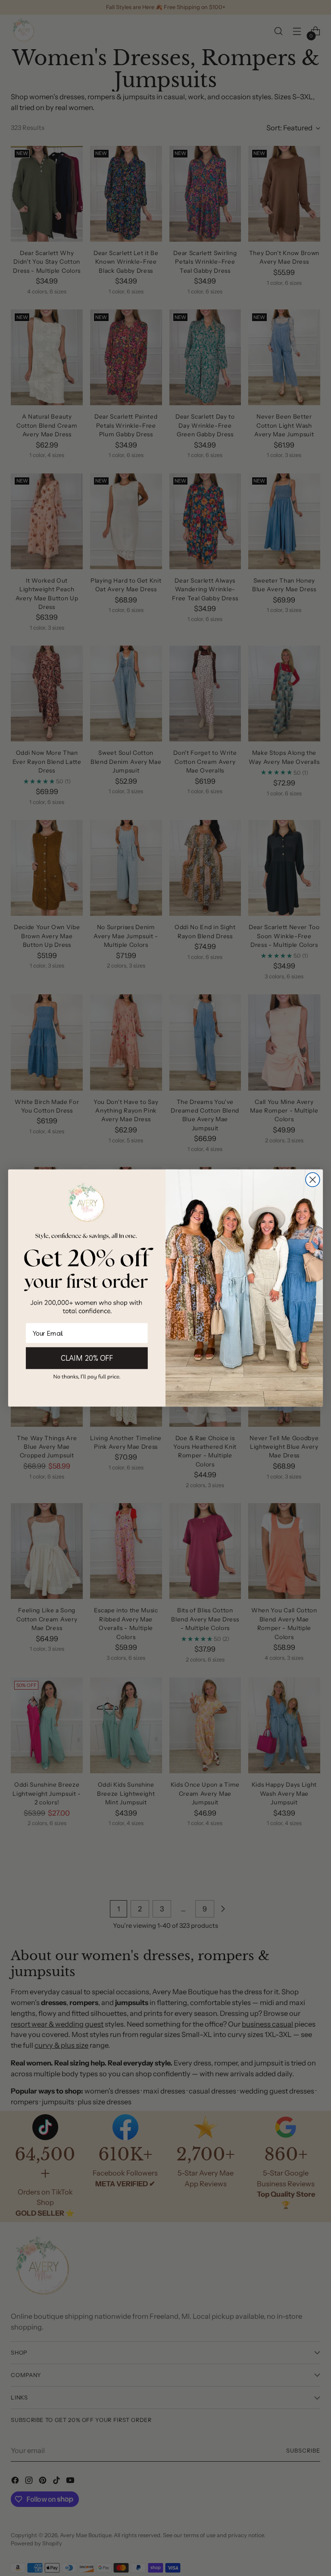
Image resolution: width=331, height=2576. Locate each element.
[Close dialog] (313, 1180)
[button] (87, 1377)
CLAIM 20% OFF (87, 1358)
